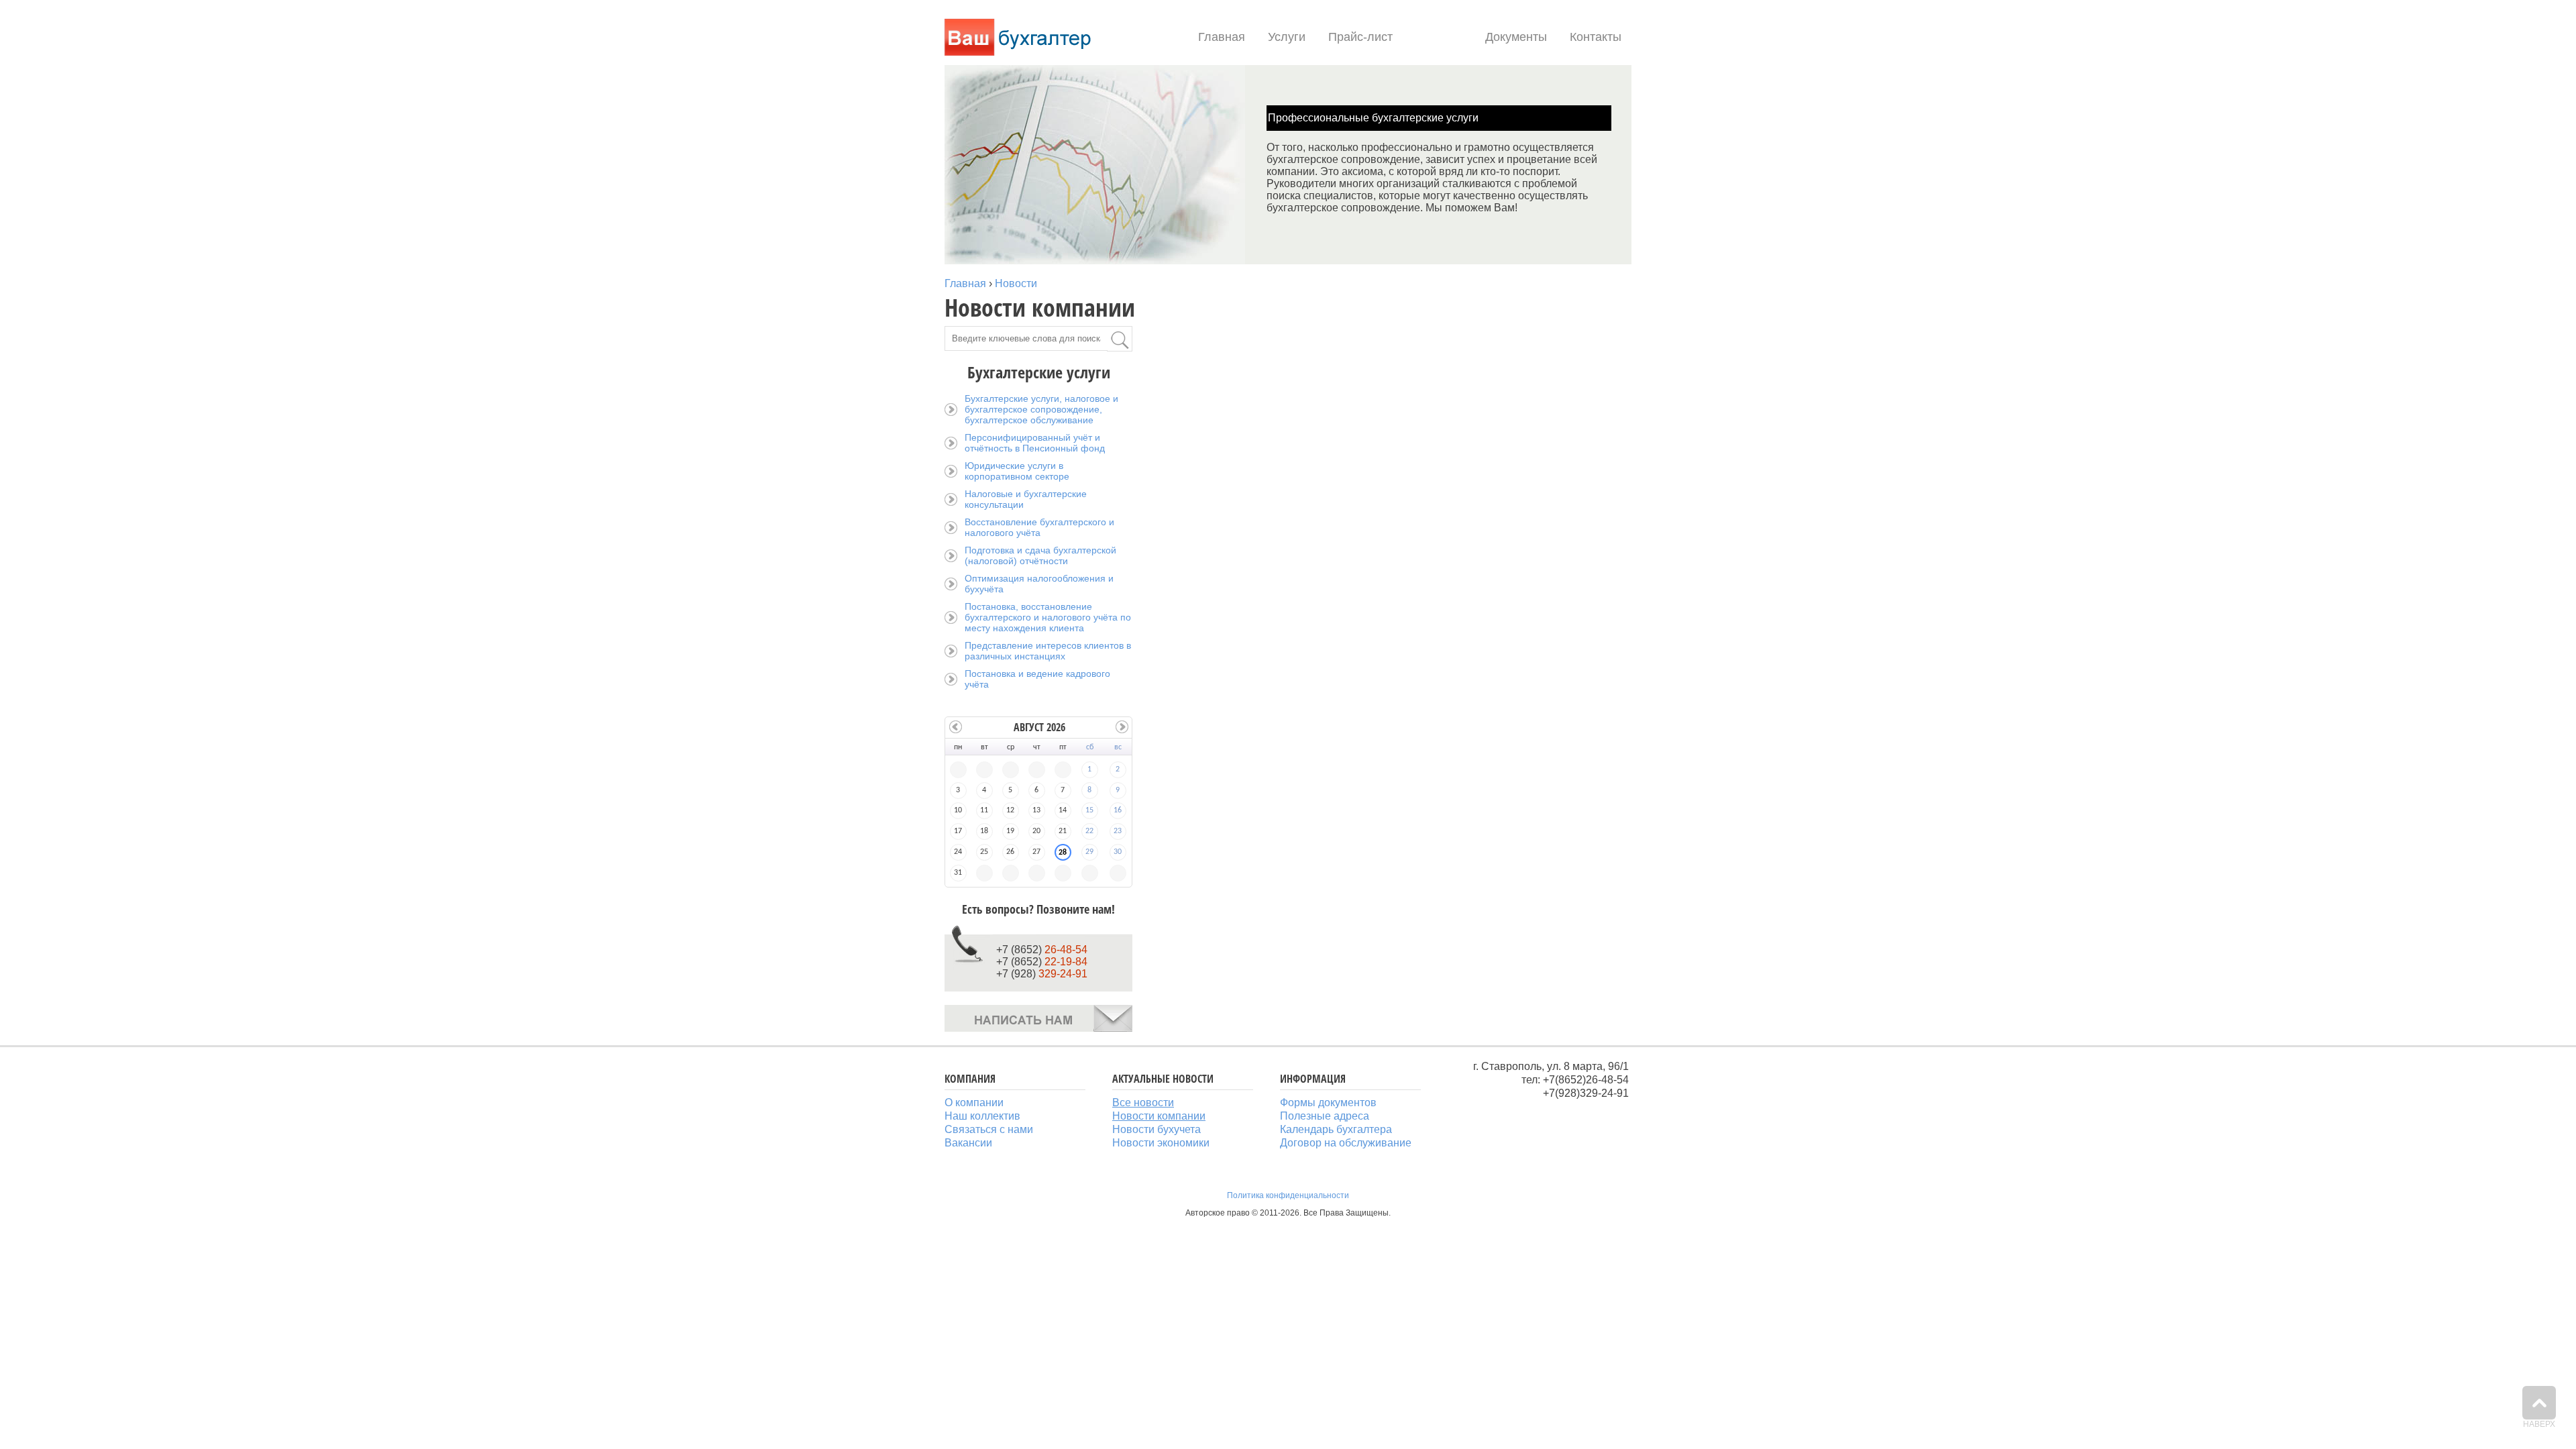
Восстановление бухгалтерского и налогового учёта (1039, 527)
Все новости (1143, 1103)
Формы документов (1328, 1103)
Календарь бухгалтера (1336, 1129)
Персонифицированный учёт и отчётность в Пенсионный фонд (1035, 443)
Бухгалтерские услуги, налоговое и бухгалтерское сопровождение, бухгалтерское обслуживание (1041, 409)
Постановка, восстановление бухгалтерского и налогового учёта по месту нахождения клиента (1048, 617)
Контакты (1596, 37)
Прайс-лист (1360, 37)
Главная (1222, 37)
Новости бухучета (1157, 1129)
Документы (1516, 37)
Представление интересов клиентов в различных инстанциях (1048, 651)
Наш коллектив (982, 1116)
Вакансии (968, 1143)
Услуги (1287, 37)
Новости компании (1159, 1116)
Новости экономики (1161, 1143)
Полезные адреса (1325, 1116)
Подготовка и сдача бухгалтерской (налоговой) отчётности (1040, 555)
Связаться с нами (989, 1129)
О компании (974, 1103)
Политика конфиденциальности (1288, 1195)
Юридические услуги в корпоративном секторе (1017, 471)
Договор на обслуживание (1346, 1143)
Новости (1439, 37)
